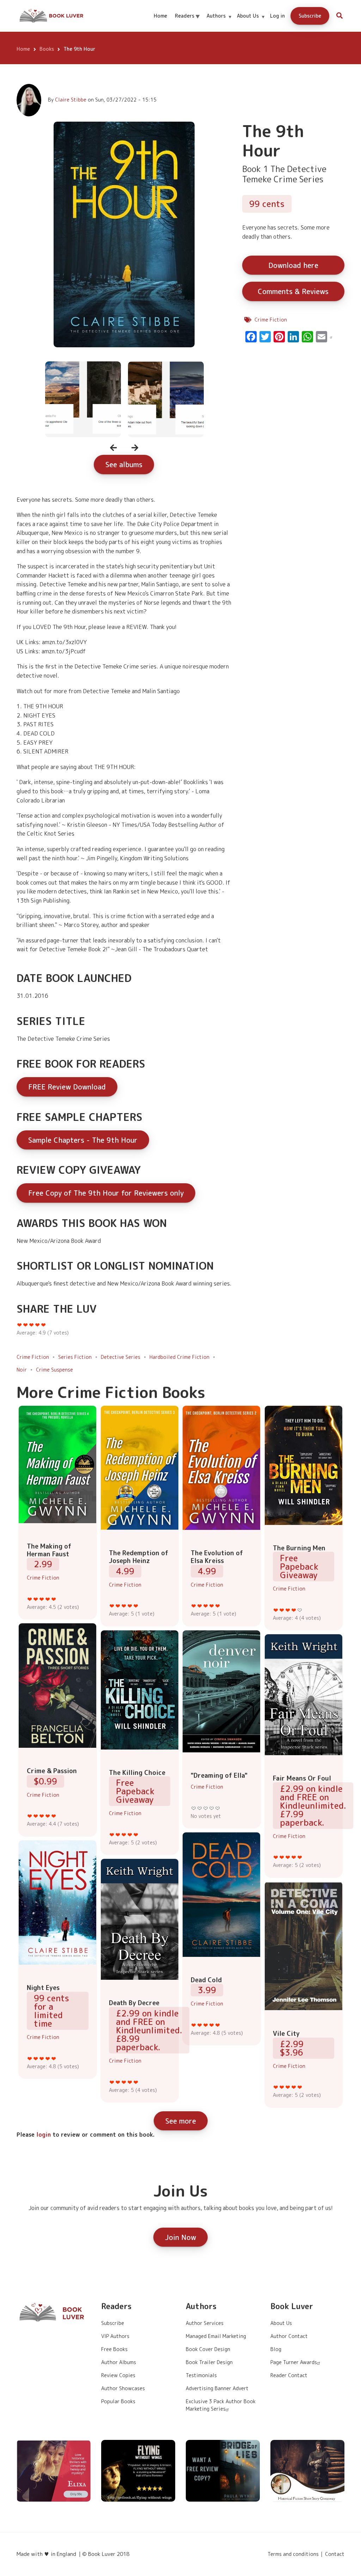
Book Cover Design (208, 2349)
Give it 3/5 (42, 1599)
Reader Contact (289, 2375)
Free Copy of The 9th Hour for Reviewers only (106, 1193)
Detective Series (121, 1357)
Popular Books (118, 2401)
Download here (293, 265)
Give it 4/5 (48, 1599)
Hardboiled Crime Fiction (179, 1357)
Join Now (180, 2237)
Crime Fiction (271, 320)
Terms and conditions (293, 2554)
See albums (124, 464)
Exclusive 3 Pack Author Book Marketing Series (221, 2405)
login (44, 2135)
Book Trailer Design (209, 2362)
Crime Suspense (54, 1370)
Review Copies (118, 2375)
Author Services (205, 2323)
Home (160, 16)
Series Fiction (75, 1357)
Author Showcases (123, 2388)
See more (181, 2121)
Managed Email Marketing (216, 2336)
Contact (335, 2554)
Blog (276, 2349)
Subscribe (310, 16)
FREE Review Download (67, 1087)
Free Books (114, 2349)
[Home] (52, 16)
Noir (22, 1370)
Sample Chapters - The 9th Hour (83, 1140)
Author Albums (119, 2362)
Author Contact (289, 2336)
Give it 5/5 (54, 1599)
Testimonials (201, 2375)
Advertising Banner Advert (217, 2388)
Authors (219, 22)
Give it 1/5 (30, 1599)
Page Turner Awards (294, 2362)
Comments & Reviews (293, 291)
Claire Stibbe (71, 100)
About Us (251, 22)
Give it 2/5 (36, 1599)
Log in (277, 16)
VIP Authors (115, 2336)
